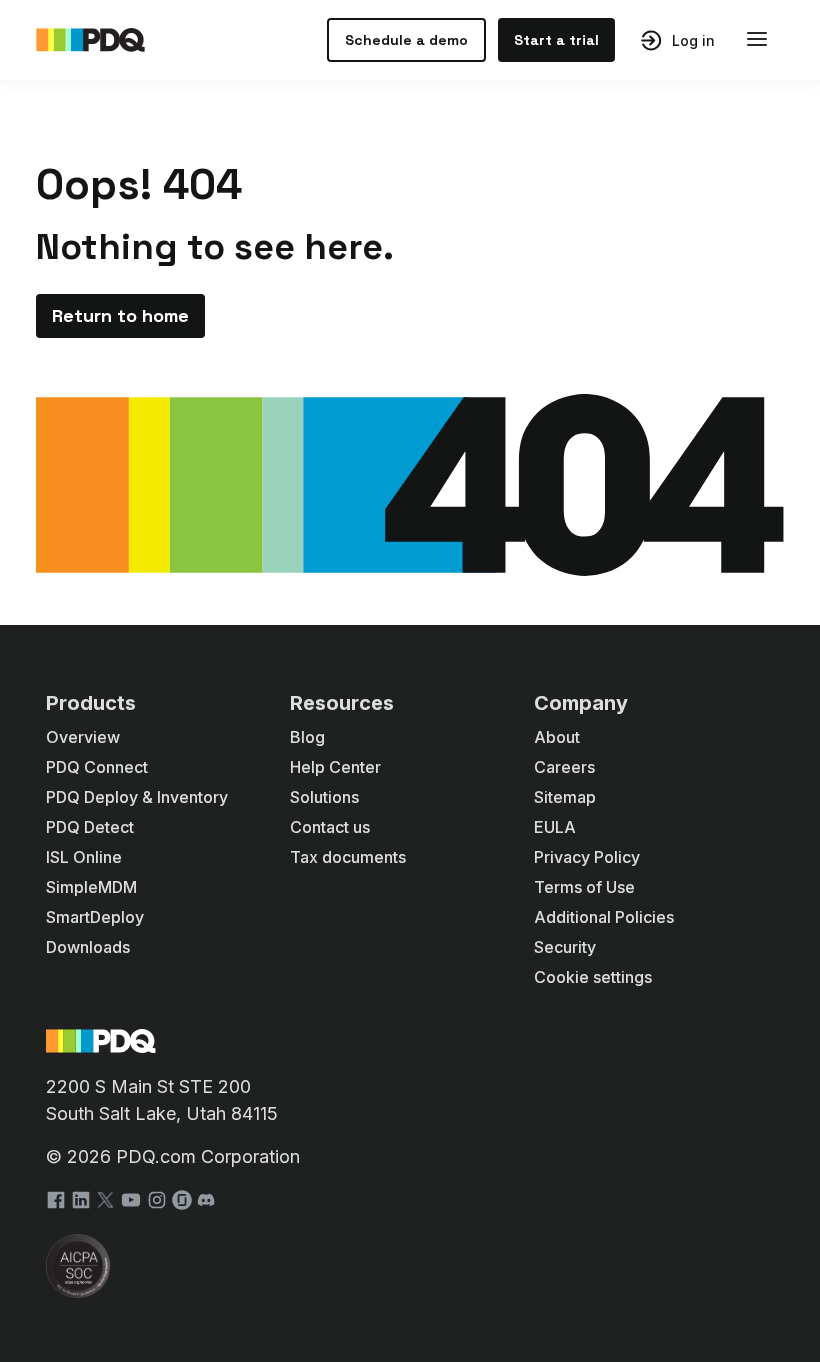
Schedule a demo (406, 40)
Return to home (120, 315)
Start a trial (556, 40)
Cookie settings (593, 977)
